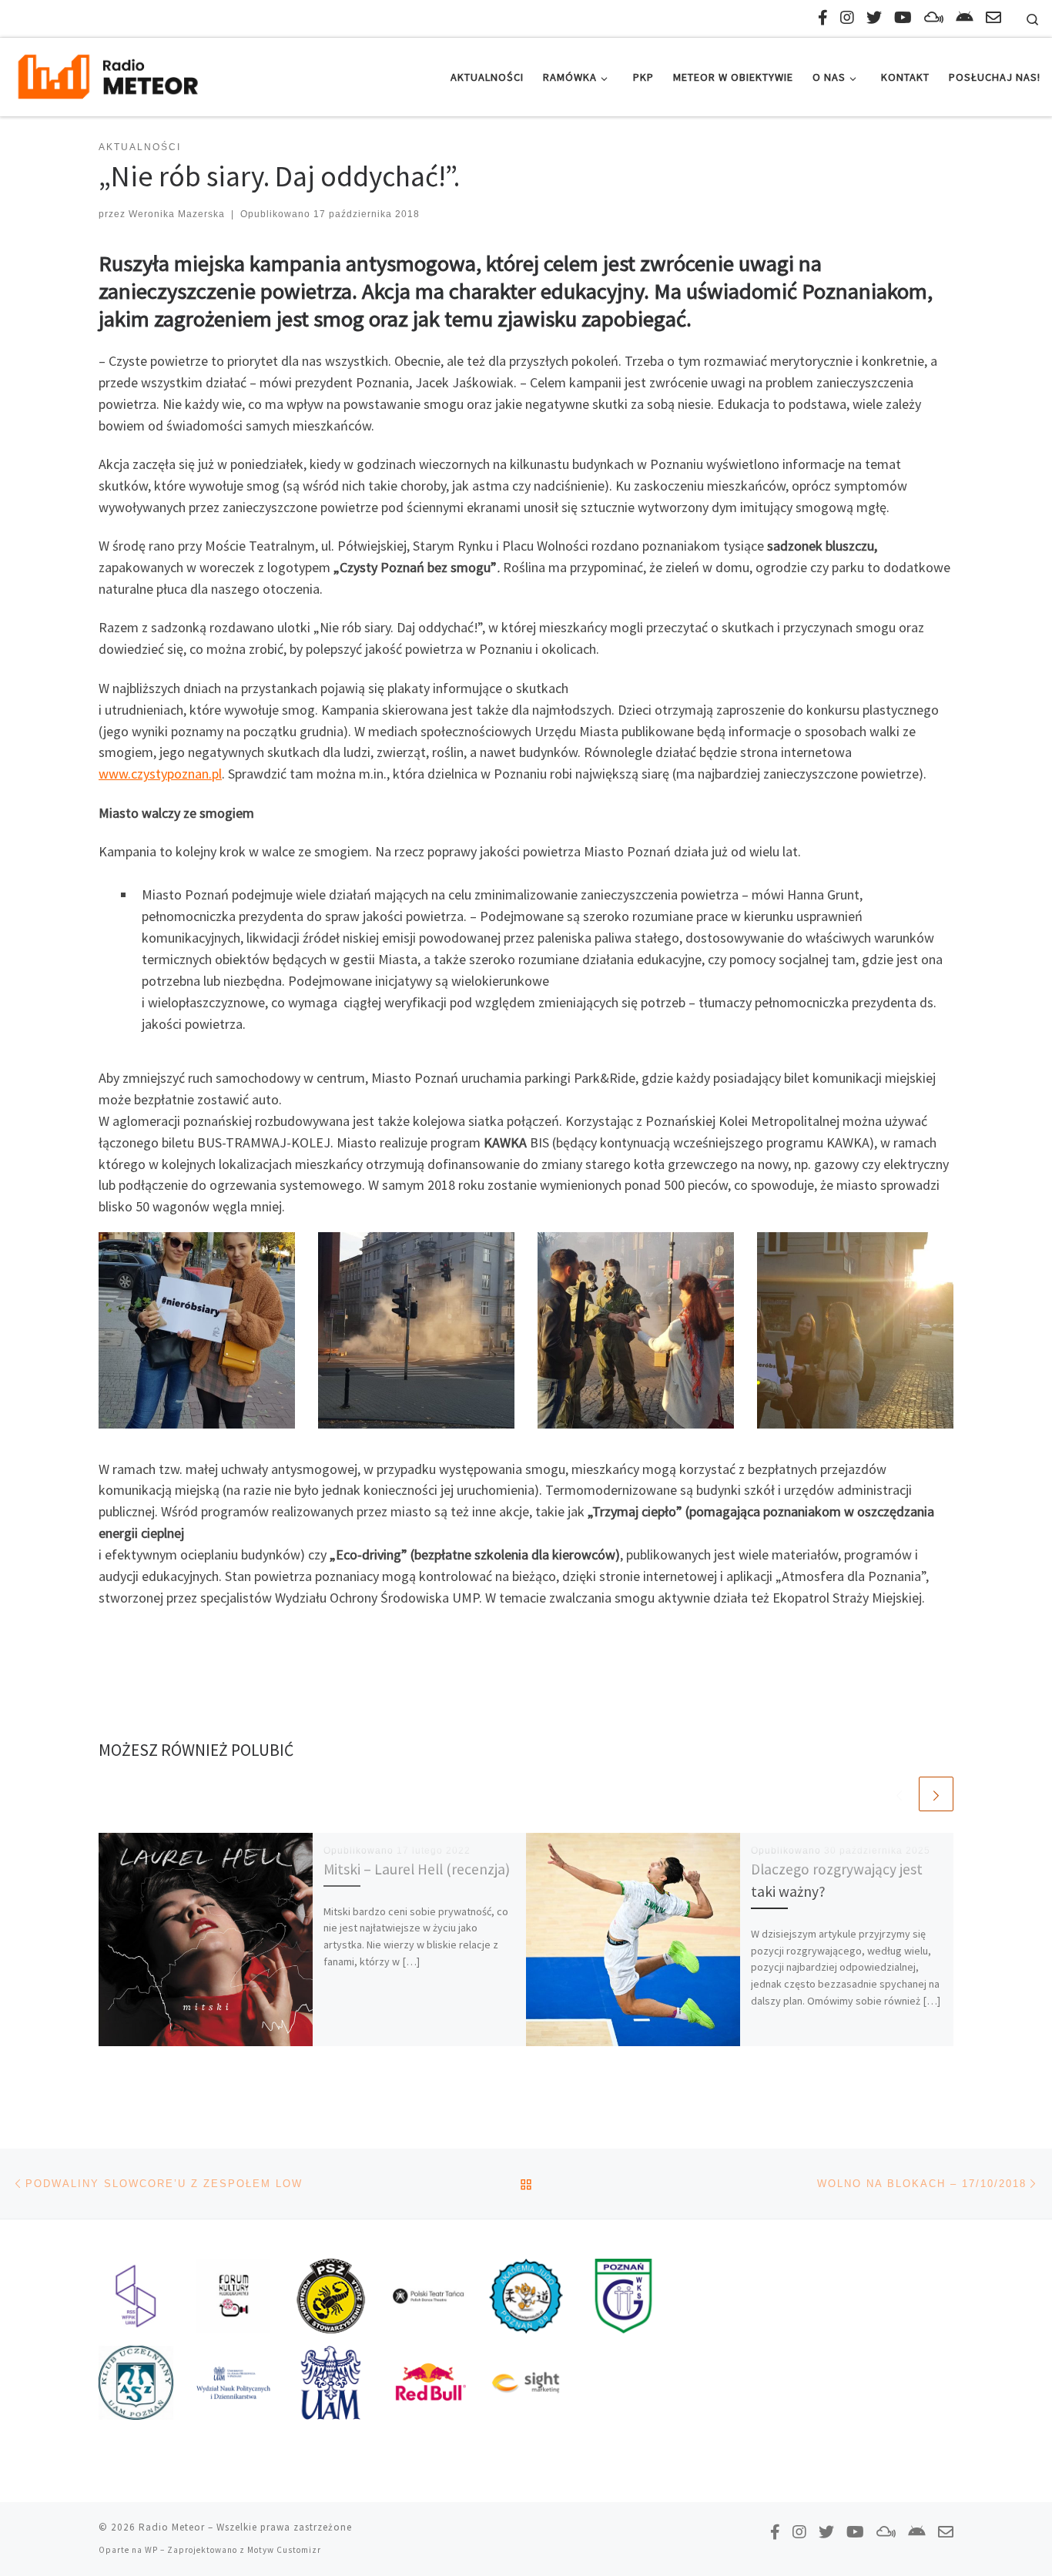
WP (151, 2550)
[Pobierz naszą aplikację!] (965, 17)
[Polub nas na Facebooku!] (823, 17)
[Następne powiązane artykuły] (936, 1794)
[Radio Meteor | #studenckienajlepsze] (108, 74)
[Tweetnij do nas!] (874, 17)
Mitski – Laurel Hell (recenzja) (417, 1869)
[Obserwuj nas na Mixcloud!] (934, 17)
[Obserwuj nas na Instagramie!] (847, 17)
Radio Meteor (172, 2527)
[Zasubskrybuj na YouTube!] (903, 17)
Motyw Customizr (284, 2550)
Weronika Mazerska (177, 214)
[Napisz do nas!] (993, 17)
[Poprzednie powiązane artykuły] (899, 1794)
